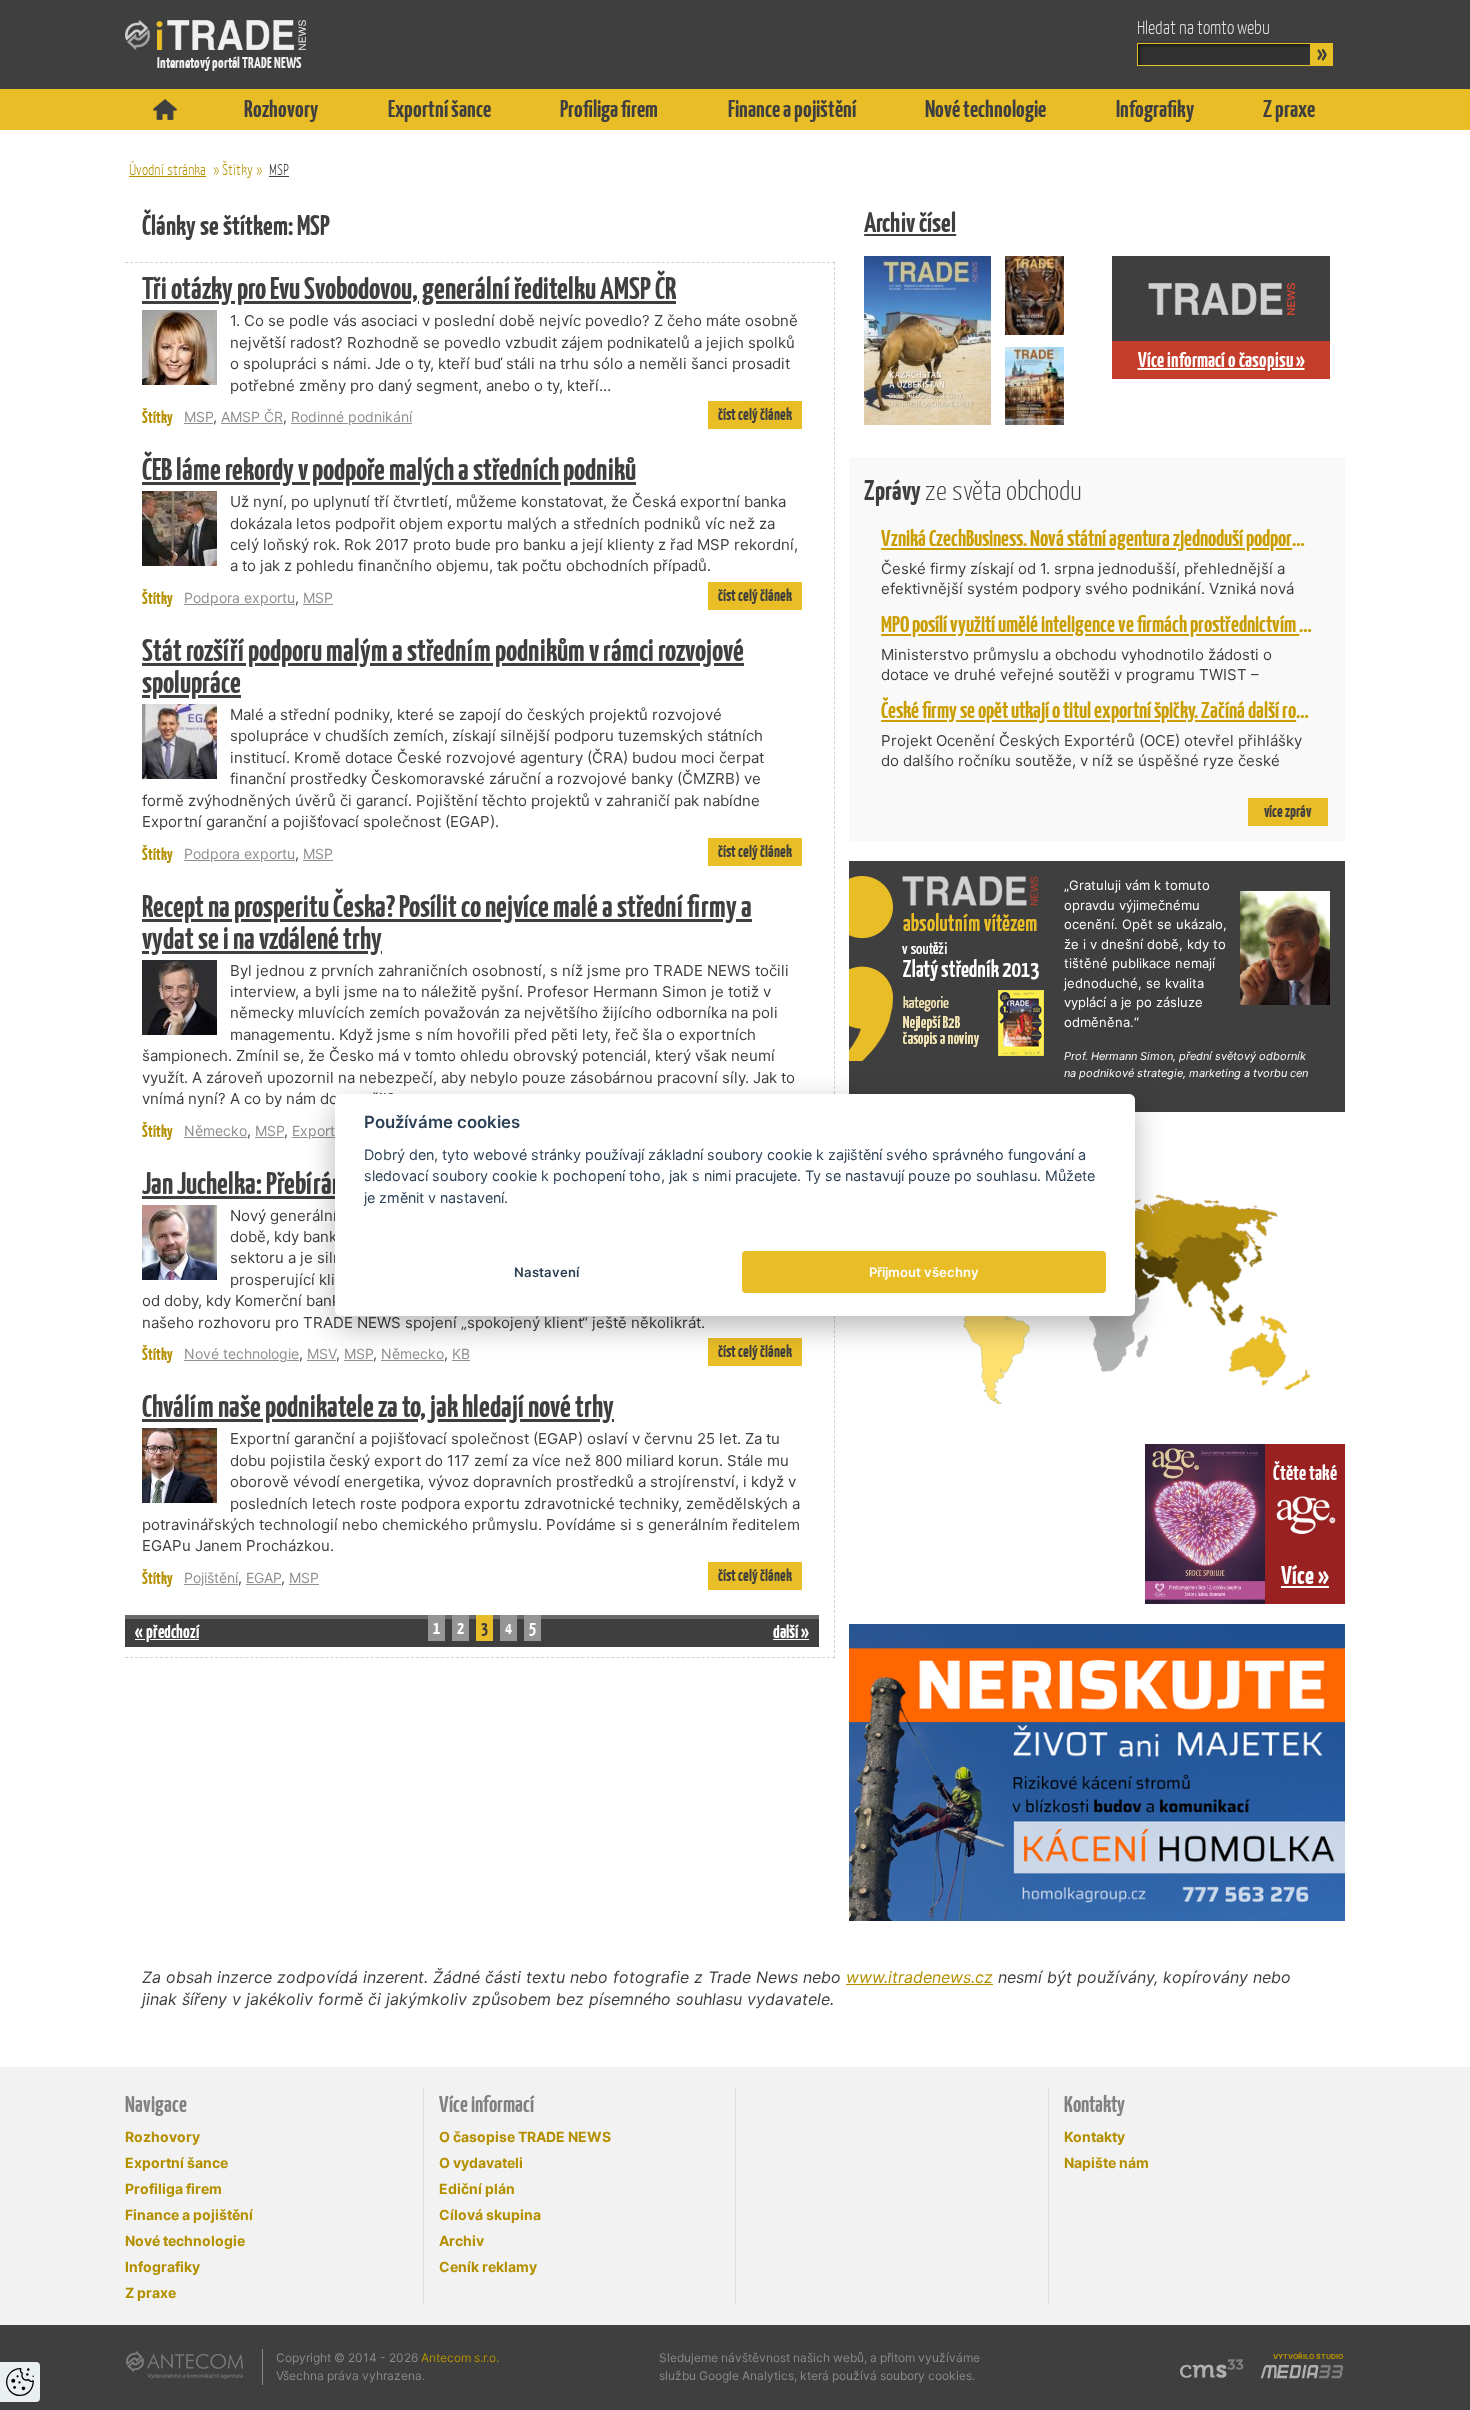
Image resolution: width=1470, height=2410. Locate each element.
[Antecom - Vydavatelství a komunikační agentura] (184, 2365)
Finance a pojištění (792, 109)
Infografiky (1155, 109)
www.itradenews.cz (919, 1977)
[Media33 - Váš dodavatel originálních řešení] (1302, 2372)
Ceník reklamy (488, 2266)
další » (791, 1631)
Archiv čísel (910, 222)
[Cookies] (20, 2382)
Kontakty (1094, 2136)
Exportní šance (439, 109)
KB (461, 1353)
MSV (321, 1353)
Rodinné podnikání (351, 416)
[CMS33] (1212, 2368)
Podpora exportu (239, 597)
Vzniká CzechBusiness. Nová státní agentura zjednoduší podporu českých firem (1137, 538)
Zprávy (973, 490)
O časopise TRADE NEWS (525, 2136)
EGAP (263, 1577)
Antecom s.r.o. (460, 2357)
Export (313, 1130)
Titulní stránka (165, 109)
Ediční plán (477, 2188)
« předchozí (167, 1631)
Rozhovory (281, 109)
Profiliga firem (609, 109)
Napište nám (1106, 2162)
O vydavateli (481, 2162)
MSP (279, 169)
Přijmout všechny (924, 1272)
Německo (215, 1130)
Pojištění (211, 1577)
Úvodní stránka (167, 169)
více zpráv (1287, 811)
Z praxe (1289, 109)
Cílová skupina (490, 2214)
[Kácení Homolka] (1097, 1772)
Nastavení (546, 1272)
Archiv (461, 2240)
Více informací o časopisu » (1221, 360)
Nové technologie (985, 109)
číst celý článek (755, 414)
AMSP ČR (252, 416)
